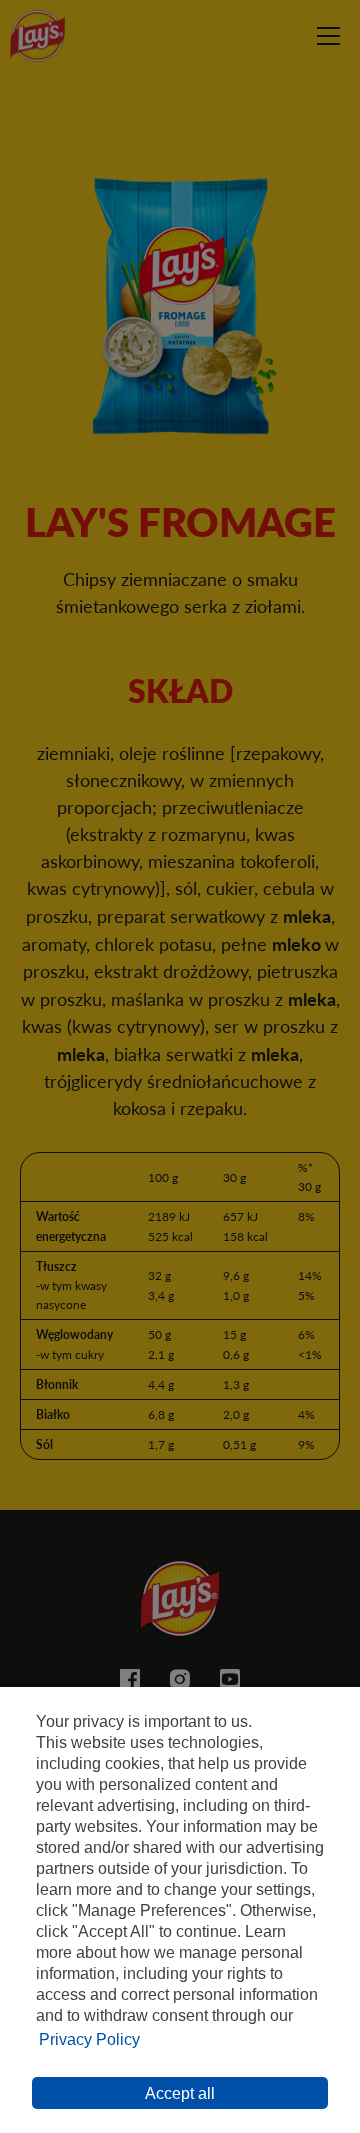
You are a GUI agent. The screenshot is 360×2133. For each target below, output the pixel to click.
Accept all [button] (180, 2093)
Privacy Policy (89, 2039)
